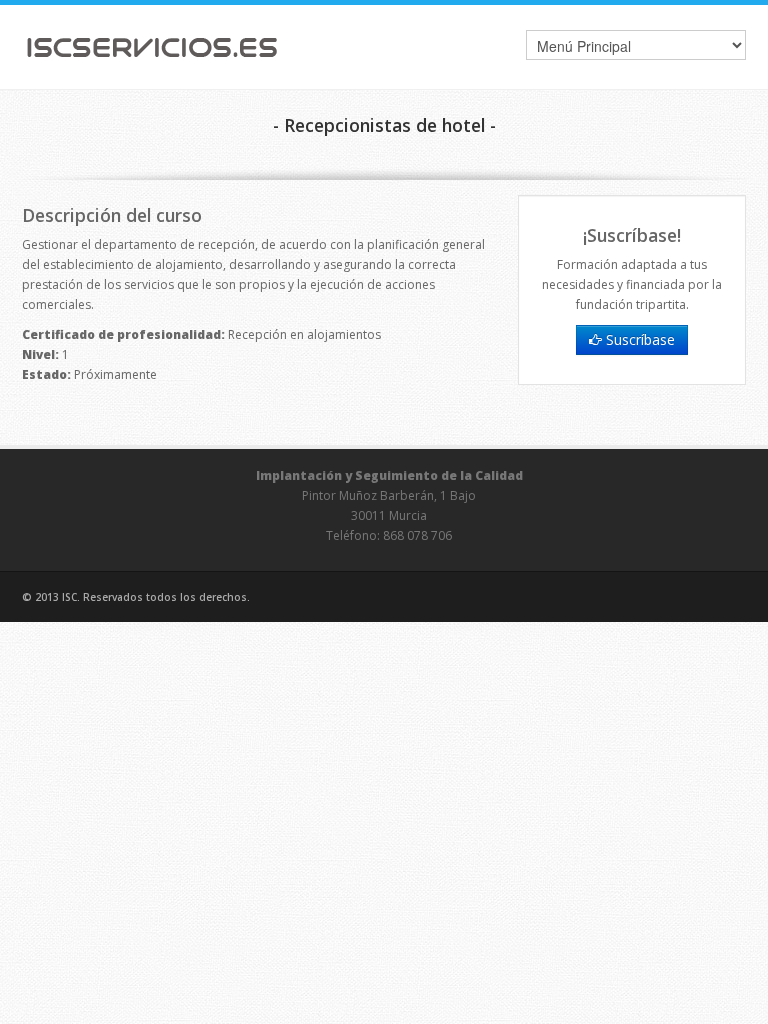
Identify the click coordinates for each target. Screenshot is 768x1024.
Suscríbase (638, 339)
